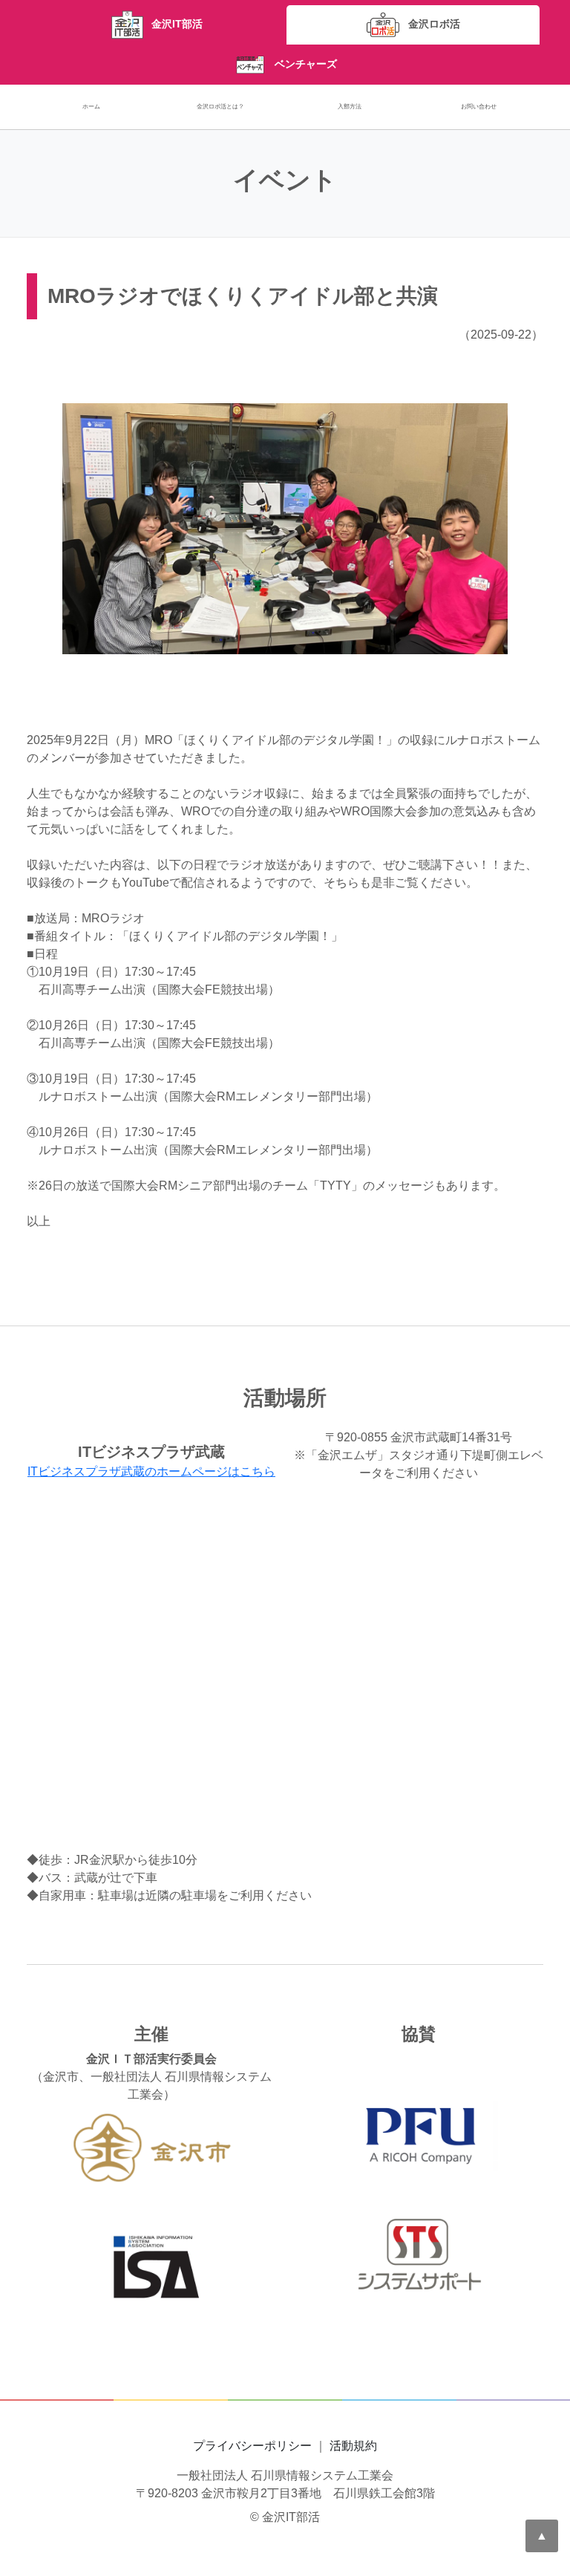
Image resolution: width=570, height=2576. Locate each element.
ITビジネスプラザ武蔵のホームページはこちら (151, 1471)
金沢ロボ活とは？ (220, 107)
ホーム (91, 107)
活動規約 (353, 2446)
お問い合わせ (479, 107)
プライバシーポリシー (252, 2446)
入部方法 (350, 107)
